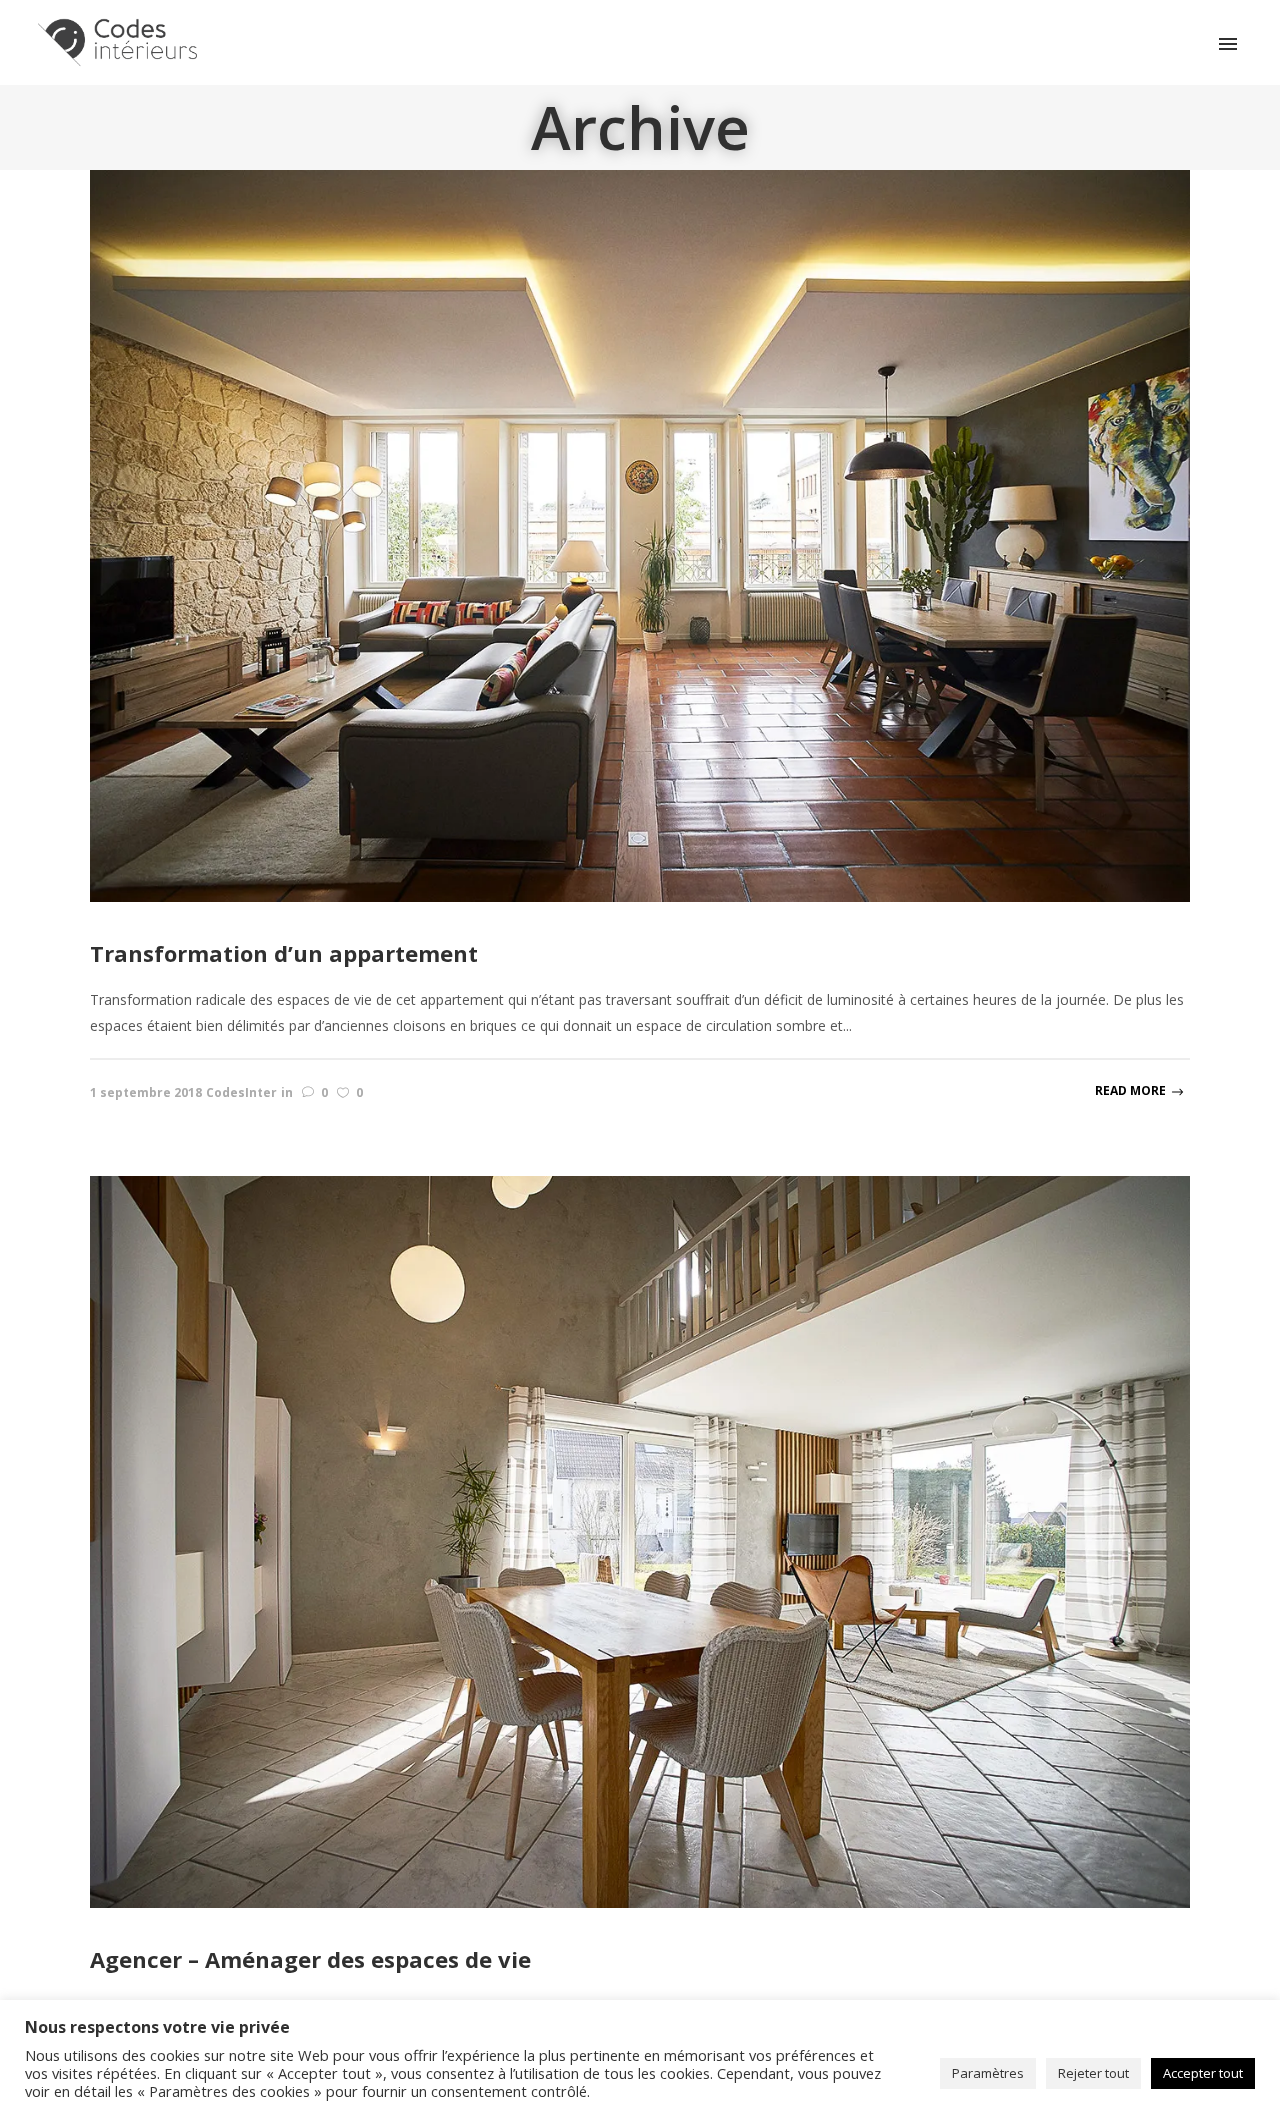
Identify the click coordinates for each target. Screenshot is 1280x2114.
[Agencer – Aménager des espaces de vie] (640, 1540)
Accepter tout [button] (1203, 2073)
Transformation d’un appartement (284, 953)
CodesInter (241, 1092)
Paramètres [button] (988, 2073)
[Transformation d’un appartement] (640, 534)
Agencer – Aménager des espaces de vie (310, 1959)
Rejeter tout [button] (1093, 2073)
